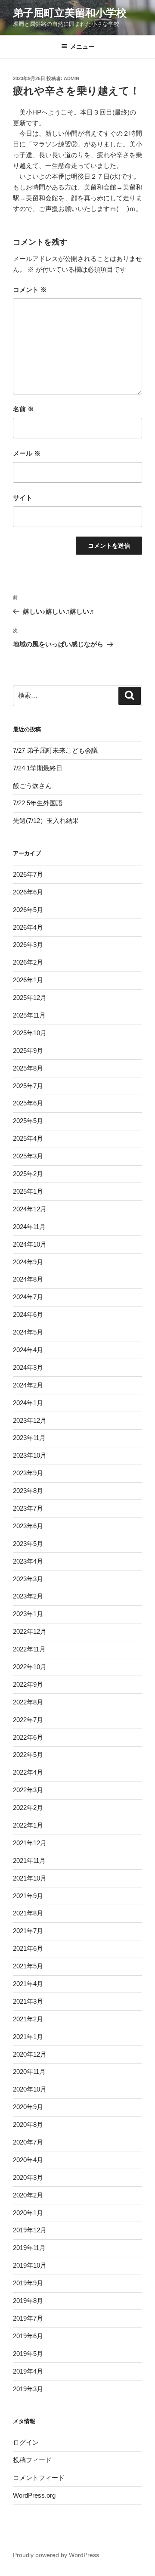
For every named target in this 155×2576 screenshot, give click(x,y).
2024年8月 (28, 1279)
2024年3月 (28, 1367)
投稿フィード (32, 2460)
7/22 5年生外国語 (38, 803)
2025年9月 (28, 1051)
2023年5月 (28, 1544)
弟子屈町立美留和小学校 (70, 13)
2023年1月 (28, 1614)
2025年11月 (29, 1015)
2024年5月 (28, 1332)
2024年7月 (28, 1297)
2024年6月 (28, 1314)
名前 (23, 409)
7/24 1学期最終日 (38, 768)
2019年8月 (28, 2301)
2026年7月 (28, 874)
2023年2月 (28, 1596)
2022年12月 (30, 1631)
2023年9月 (28, 1473)
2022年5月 (28, 1755)
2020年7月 (28, 2142)
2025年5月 (28, 1121)
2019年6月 (28, 2336)
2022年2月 (28, 1808)
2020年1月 (28, 2213)
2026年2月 (28, 962)
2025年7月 (28, 1086)
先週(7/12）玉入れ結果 (46, 821)
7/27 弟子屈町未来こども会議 (55, 750)
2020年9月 (28, 2107)
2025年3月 (28, 1156)
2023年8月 (28, 1491)
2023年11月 (29, 1438)
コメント (30, 290)
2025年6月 (28, 1103)
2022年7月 (28, 1720)
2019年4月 (28, 2371)
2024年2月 (28, 1385)
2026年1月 (28, 980)
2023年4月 (28, 1561)
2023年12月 (30, 1420)
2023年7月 (28, 1508)
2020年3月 (28, 2177)
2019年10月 (30, 2265)
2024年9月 (28, 1262)
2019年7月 (28, 2318)
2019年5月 (28, 2354)
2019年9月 (28, 2283)
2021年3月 (28, 2001)
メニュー (82, 47)
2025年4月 (28, 1138)
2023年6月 (28, 1526)
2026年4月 (28, 927)
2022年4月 (28, 1772)
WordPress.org (34, 2495)
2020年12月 (30, 2054)
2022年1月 (28, 1825)
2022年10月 (30, 1667)
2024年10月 (30, 1244)
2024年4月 (28, 1350)
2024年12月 (30, 1209)
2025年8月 (28, 1068)
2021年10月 (30, 1878)
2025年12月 (30, 998)
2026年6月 (28, 892)
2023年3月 (28, 1579)
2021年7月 (28, 1931)
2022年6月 (28, 1737)
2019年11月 (29, 2248)
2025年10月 (30, 1033)
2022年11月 (29, 1649)
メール (27, 453)
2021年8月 (28, 1913)
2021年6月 (28, 1948)
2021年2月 (28, 2019)
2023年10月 (30, 1455)
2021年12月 (30, 1843)
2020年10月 (30, 2089)
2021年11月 (29, 1861)
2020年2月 (28, 2195)
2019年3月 (28, 2389)
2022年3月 (28, 1790)
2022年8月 (28, 1702)
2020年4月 (28, 2160)
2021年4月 (28, 1984)
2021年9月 (28, 1896)
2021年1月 (28, 2037)
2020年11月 (29, 2072)
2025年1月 (28, 1191)
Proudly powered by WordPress (56, 2555)
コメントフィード (39, 2478)
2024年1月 (28, 1403)
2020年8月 (28, 2124)
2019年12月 (30, 2230)
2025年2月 (28, 1174)
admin (71, 78)
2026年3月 (28, 945)
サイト (23, 498)
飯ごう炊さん (32, 786)
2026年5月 (28, 910)
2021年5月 (28, 1966)
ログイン (26, 2442)
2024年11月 (29, 1227)
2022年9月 (28, 1684)
